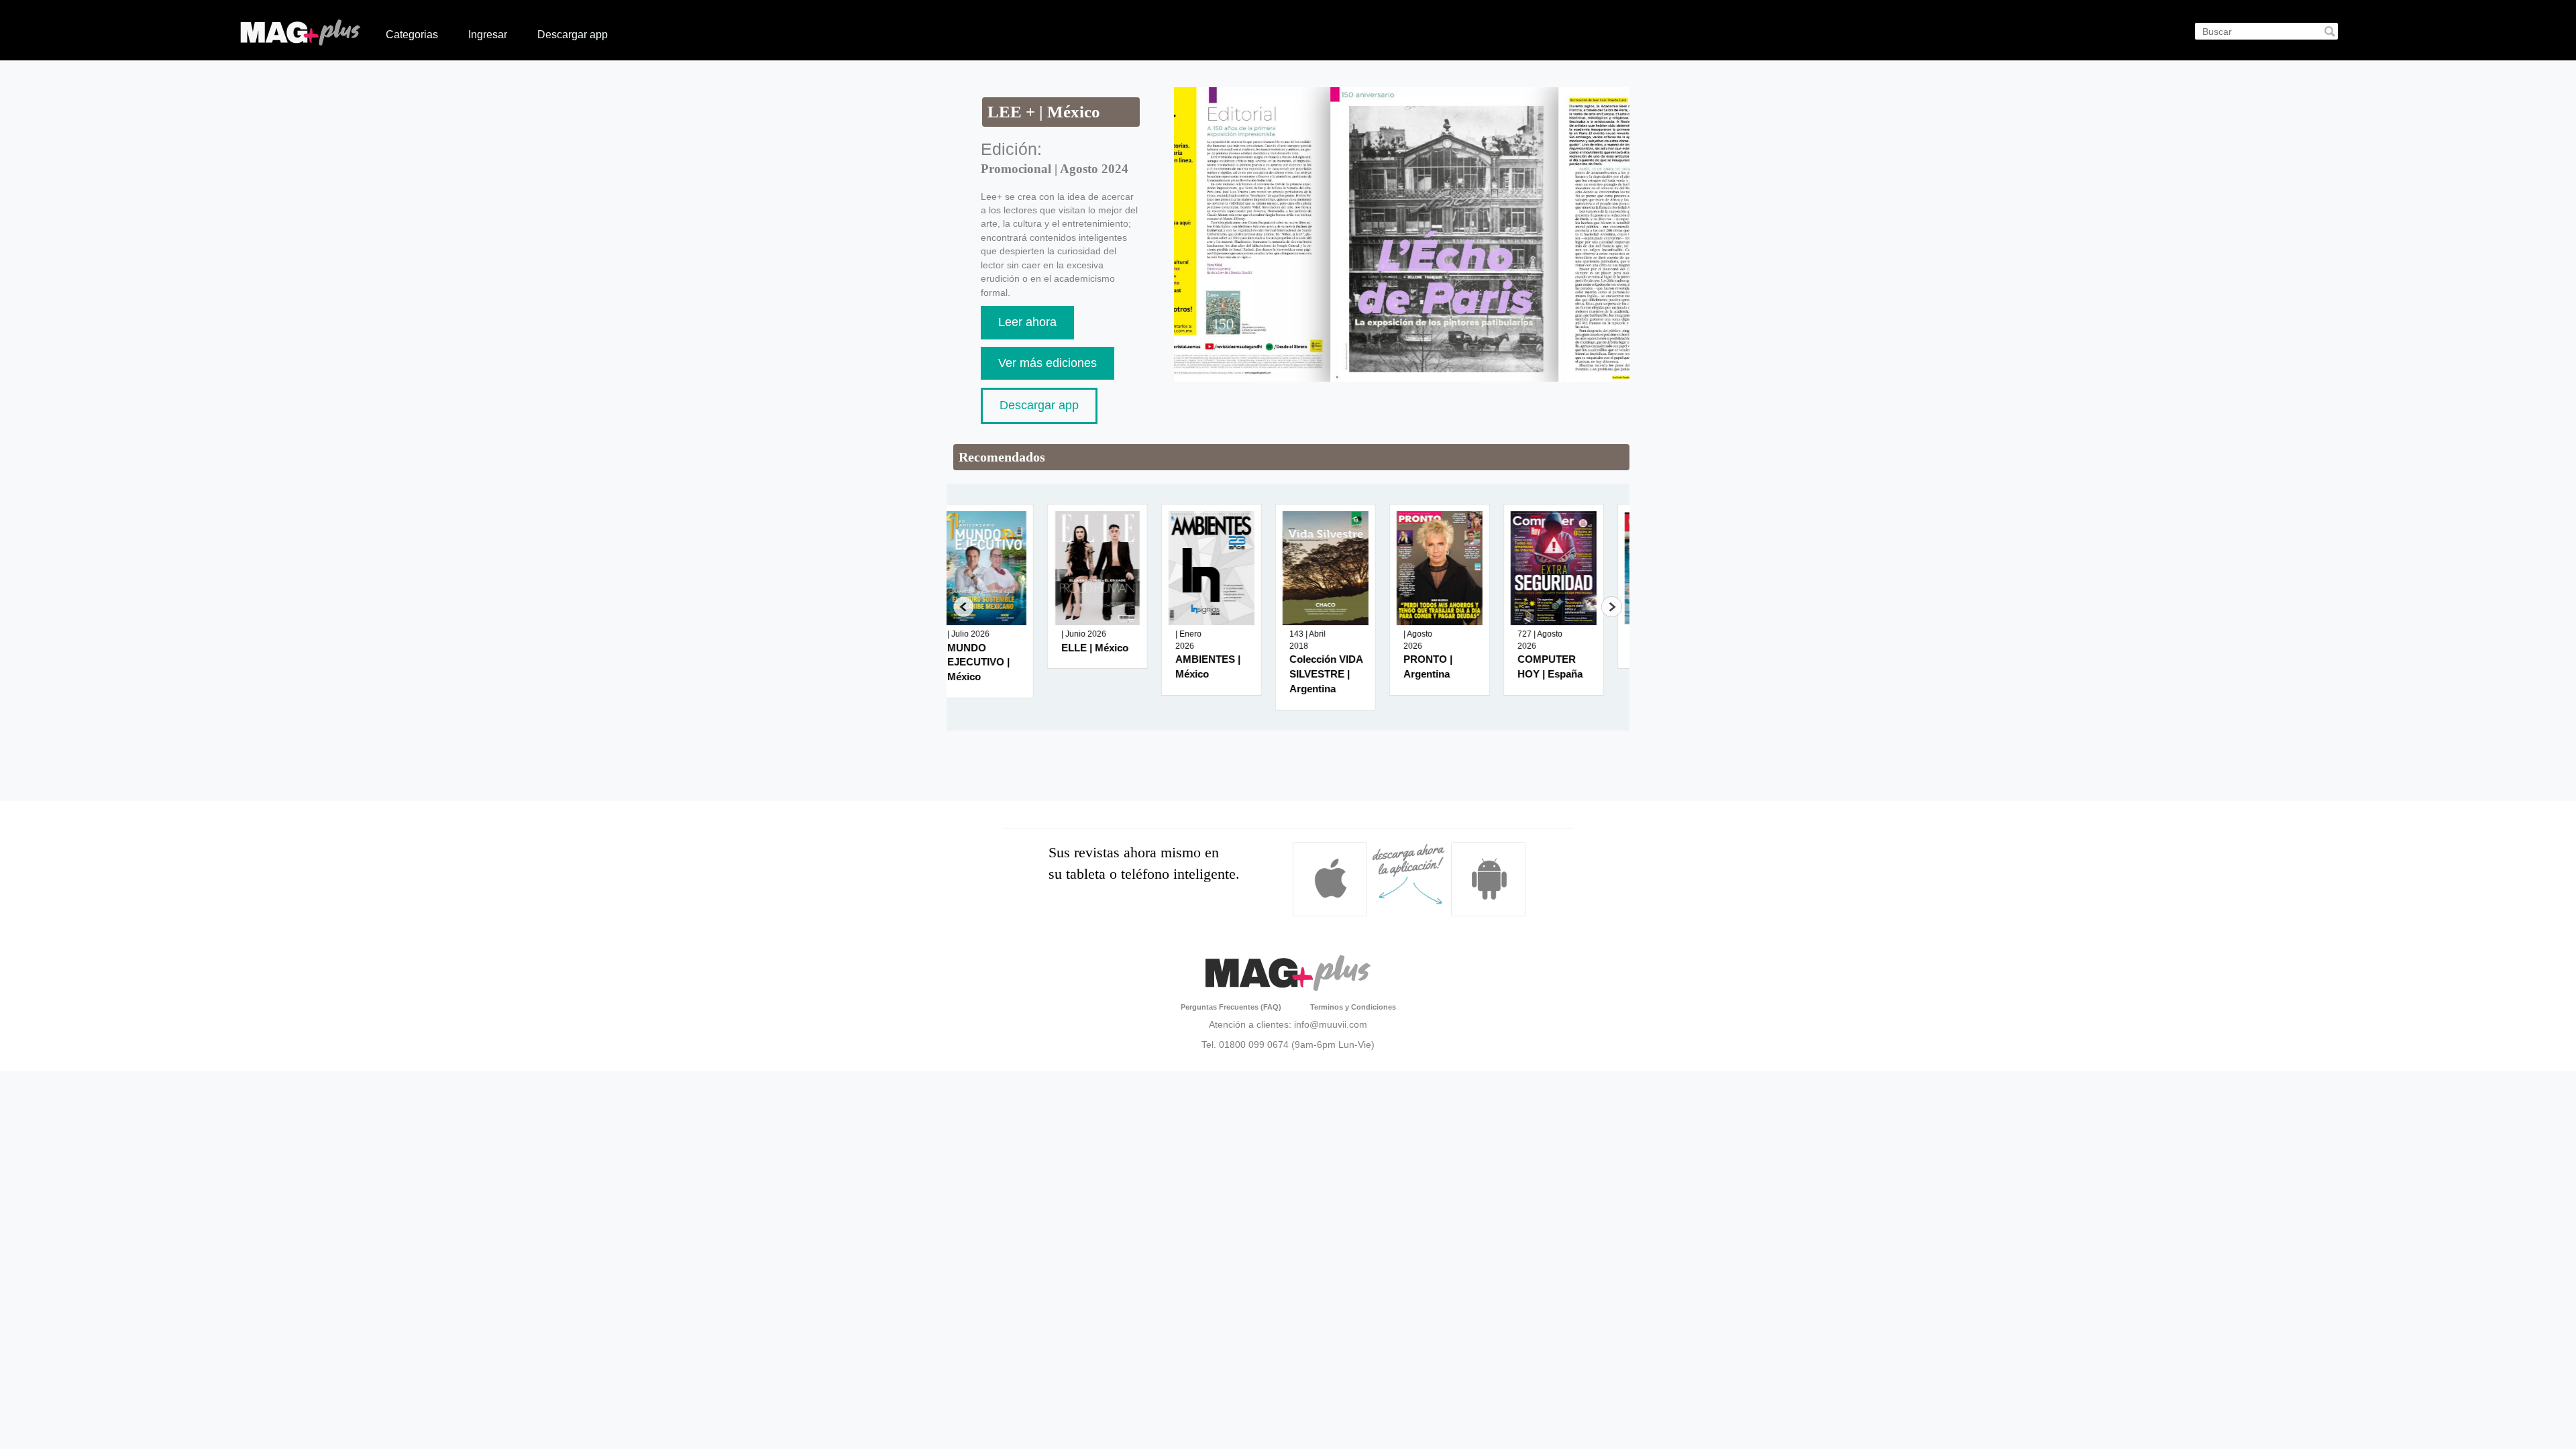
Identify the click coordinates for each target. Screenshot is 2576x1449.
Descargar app (573, 35)
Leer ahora (1027, 322)
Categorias (412, 35)
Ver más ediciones (1048, 363)
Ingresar (488, 35)
